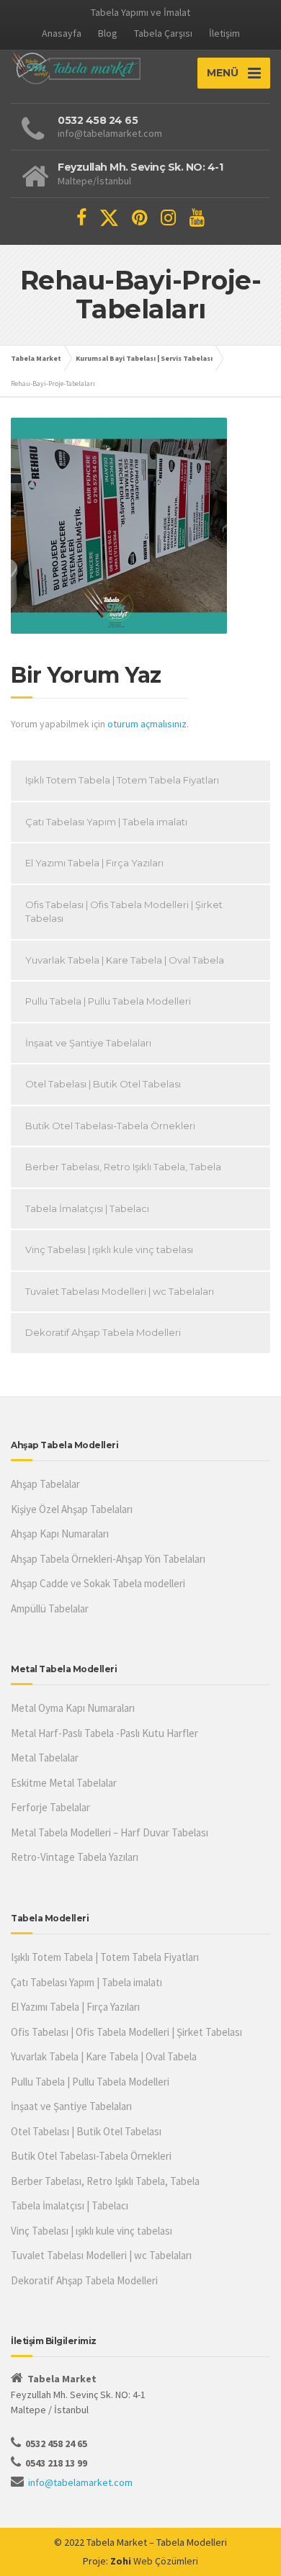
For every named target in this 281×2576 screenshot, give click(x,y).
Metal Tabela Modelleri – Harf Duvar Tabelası (110, 1832)
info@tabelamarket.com (80, 2482)
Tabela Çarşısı (163, 33)
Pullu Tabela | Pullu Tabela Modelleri (108, 1001)
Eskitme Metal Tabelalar (64, 1783)
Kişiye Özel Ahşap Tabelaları (72, 1509)
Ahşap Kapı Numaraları (60, 1534)
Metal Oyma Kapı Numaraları (73, 1708)
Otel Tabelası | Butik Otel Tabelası (103, 1084)
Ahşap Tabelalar (45, 1484)
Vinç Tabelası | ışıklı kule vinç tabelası (109, 1249)
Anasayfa (62, 33)
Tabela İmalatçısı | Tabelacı (87, 1208)
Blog (108, 33)
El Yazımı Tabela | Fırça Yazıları (94, 863)
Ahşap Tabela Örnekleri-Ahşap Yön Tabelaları (108, 1559)
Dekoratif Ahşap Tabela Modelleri (103, 1332)
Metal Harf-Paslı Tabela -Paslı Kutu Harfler (104, 1733)
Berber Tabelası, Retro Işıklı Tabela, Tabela (123, 1167)
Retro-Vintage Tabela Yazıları (75, 1857)
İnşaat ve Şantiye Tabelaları (88, 1043)
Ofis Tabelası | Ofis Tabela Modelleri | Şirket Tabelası (124, 912)
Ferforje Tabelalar (50, 1807)
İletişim (224, 33)
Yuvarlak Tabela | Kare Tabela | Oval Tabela (125, 960)
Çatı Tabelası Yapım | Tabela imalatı (106, 822)
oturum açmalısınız (147, 724)
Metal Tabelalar (45, 1758)
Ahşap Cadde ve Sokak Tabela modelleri (98, 1583)
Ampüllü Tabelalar (50, 1608)
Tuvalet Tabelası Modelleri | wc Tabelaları (120, 1291)
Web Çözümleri (166, 2561)
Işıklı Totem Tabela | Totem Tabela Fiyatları (122, 780)
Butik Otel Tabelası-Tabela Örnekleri (110, 1126)
